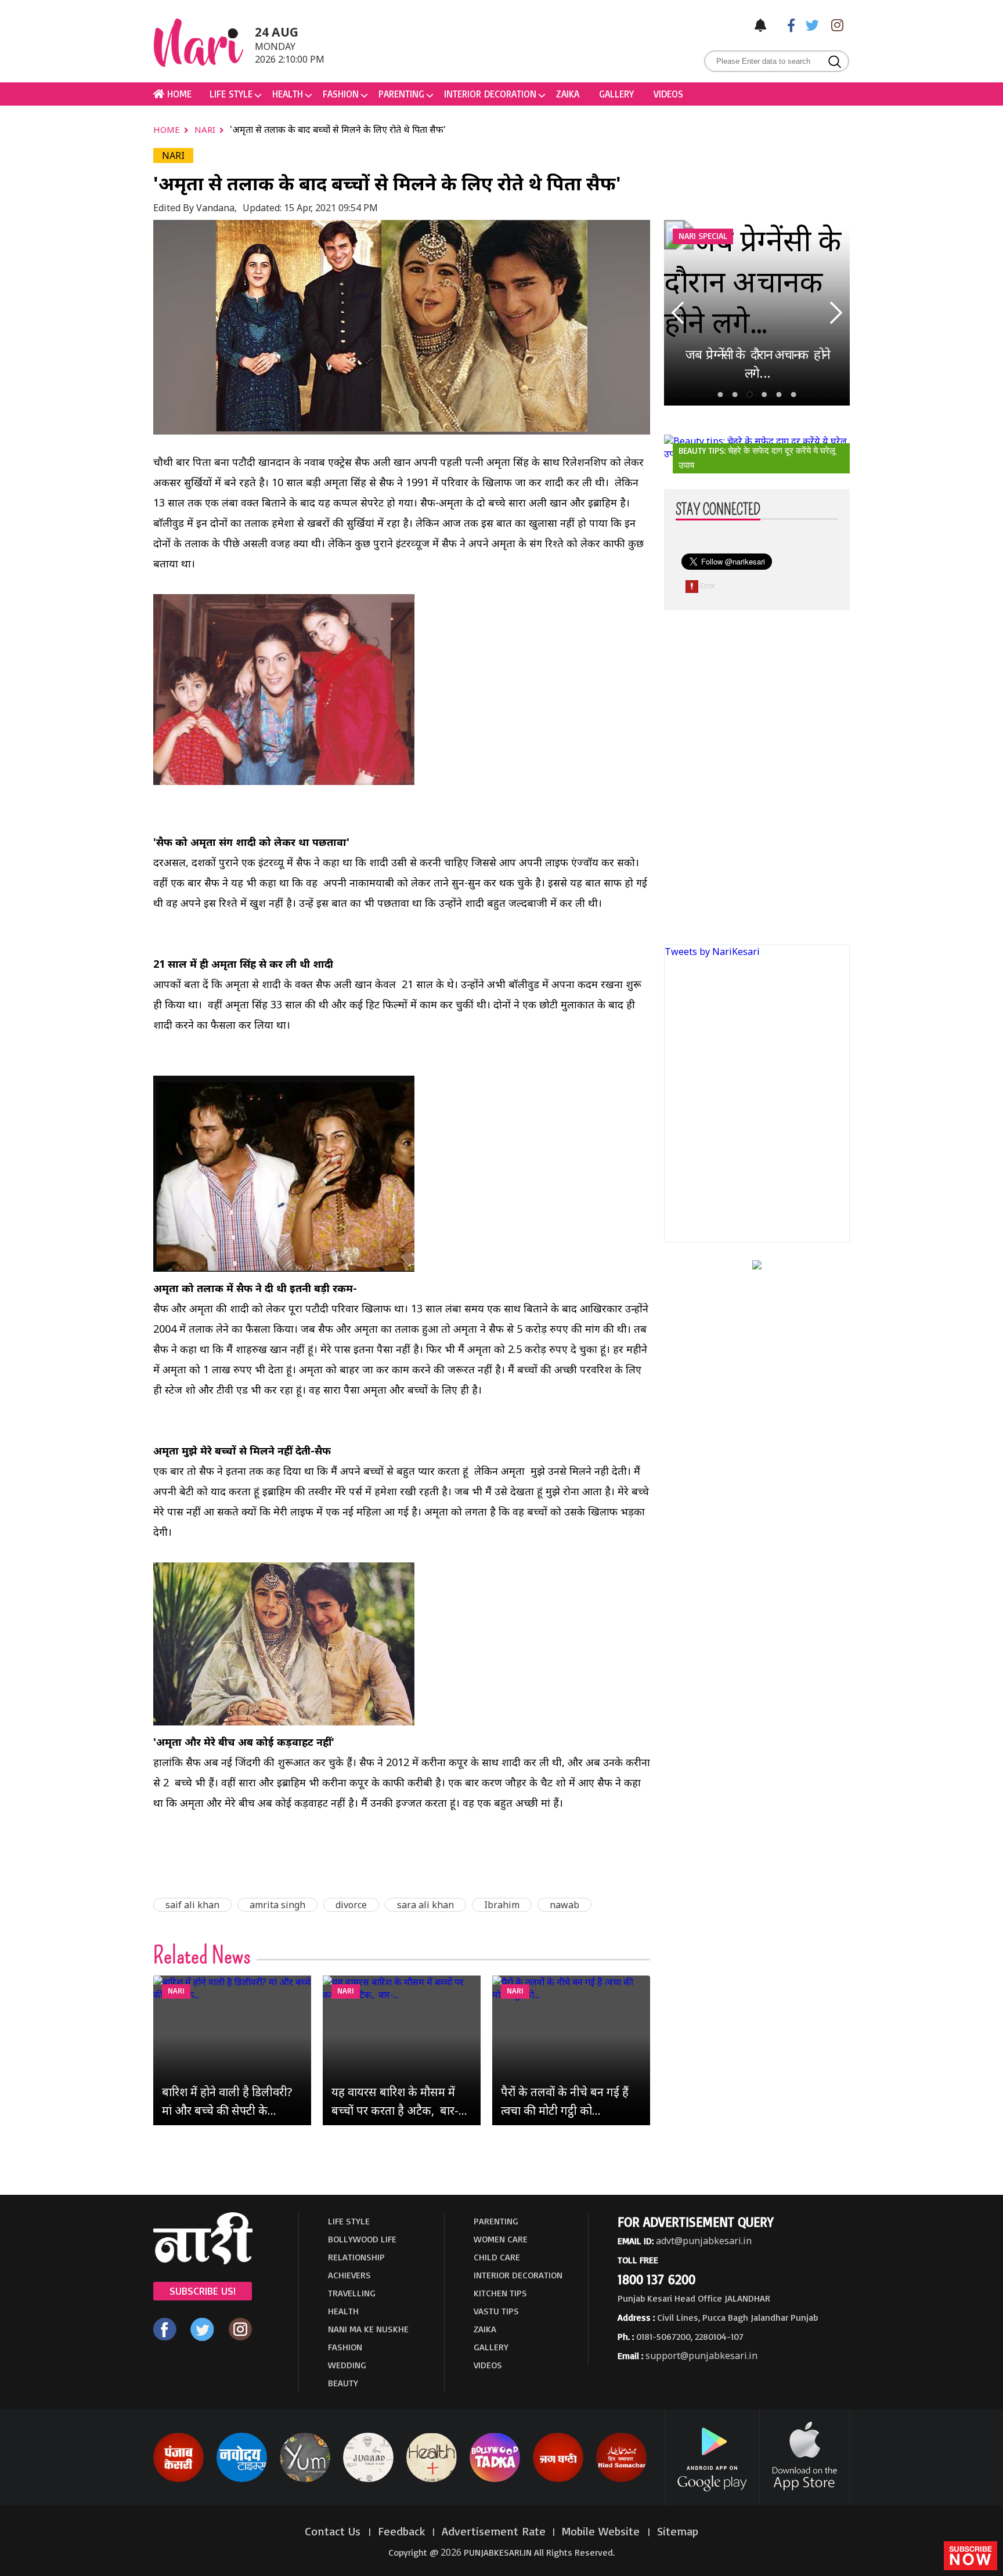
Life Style (231, 94)
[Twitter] (810, 25)
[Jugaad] (368, 2480)
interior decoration (490, 94)
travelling (352, 2293)
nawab (564, 1905)
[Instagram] (834, 25)
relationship (356, 2257)
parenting (401, 94)
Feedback (402, 2531)
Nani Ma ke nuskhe (368, 2329)
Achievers (349, 2275)
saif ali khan (192, 1905)
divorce (351, 1905)
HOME (178, 94)
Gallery (616, 94)
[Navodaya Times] (242, 2480)
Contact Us (334, 2531)
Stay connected (718, 510)
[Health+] (432, 2480)
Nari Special (703, 236)
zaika (568, 94)
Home (168, 129)
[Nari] (203, 2261)
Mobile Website (602, 2531)
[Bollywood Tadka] (495, 2480)
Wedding (347, 2365)
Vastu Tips (496, 2311)
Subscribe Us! (203, 2291)
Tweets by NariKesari (712, 951)
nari (206, 129)
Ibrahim (502, 1905)
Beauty (343, 2383)
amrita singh (277, 1905)
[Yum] (305, 2480)
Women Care (501, 2239)
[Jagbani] (558, 2480)
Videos (668, 94)
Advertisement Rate (494, 2531)
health (288, 94)
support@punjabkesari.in (701, 2356)
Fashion (341, 94)
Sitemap (678, 2531)
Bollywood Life (362, 2239)
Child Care (497, 2257)
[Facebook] (785, 25)
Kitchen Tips (500, 2293)
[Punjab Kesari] (178, 2480)
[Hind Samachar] (621, 2480)
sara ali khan (425, 1905)
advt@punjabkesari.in (704, 2241)
